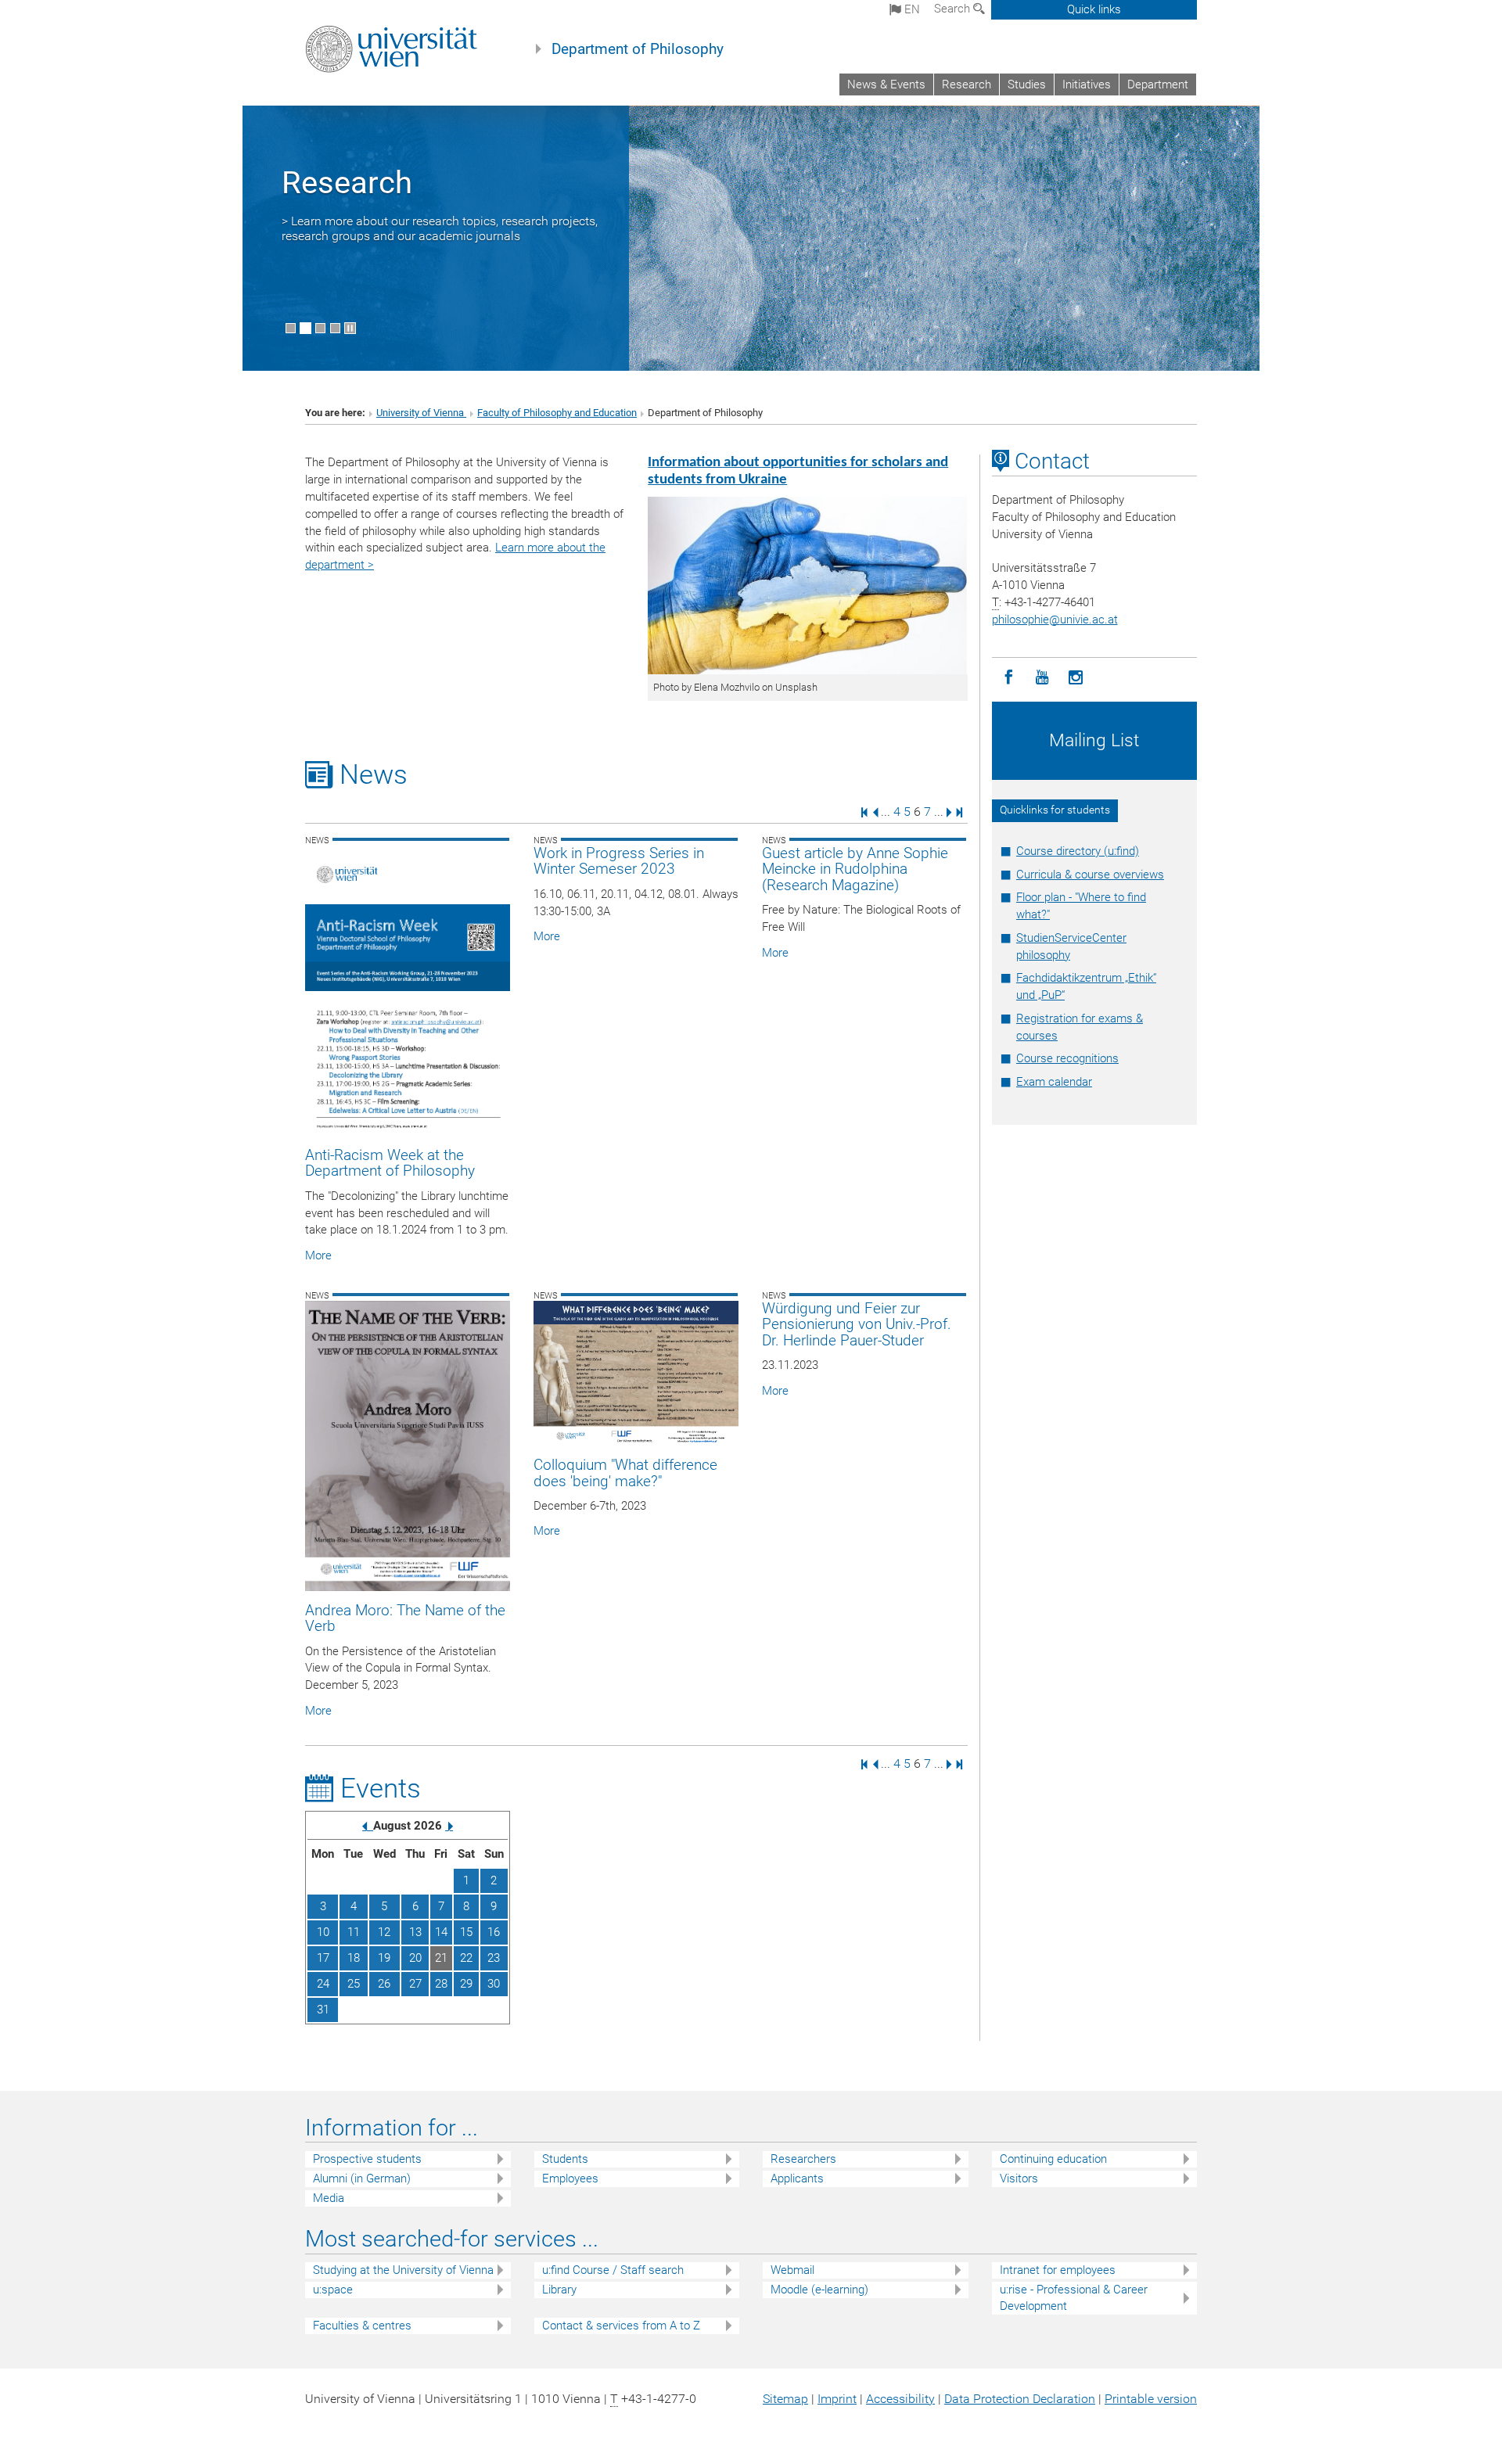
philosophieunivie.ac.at (1055, 620)
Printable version (1151, 2399)
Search (954, 9)
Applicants (797, 2178)
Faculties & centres (362, 2326)
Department (1158, 84)
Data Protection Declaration (1020, 2399)
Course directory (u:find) (1078, 851)
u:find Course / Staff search (613, 2270)
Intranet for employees (1058, 2270)
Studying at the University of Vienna (403, 2270)
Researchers (803, 2159)
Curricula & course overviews (1090, 875)
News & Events (886, 84)
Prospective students (367, 2159)
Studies (1027, 84)
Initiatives (1087, 84)
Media (329, 2198)
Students (565, 2159)
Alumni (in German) (362, 2178)
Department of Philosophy (638, 49)
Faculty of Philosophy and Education (557, 413)
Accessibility (900, 2399)
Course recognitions (1067, 1058)
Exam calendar (1054, 1082)
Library (559, 2290)
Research (967, 84)
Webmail (792, 2270)
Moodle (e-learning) (819, 2290)
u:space (333, 2290)
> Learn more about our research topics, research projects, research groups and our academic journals (440, 228)
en (911, 9)
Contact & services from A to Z (621, 2326)
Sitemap (785, 2399)
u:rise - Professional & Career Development (1074, 2298)
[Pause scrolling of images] (350, 328)
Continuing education (1053, 2159)
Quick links (1094, 9)
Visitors (1019, 2178)
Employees (570, 2178)
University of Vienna (421, 413)
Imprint (837, 2399)
